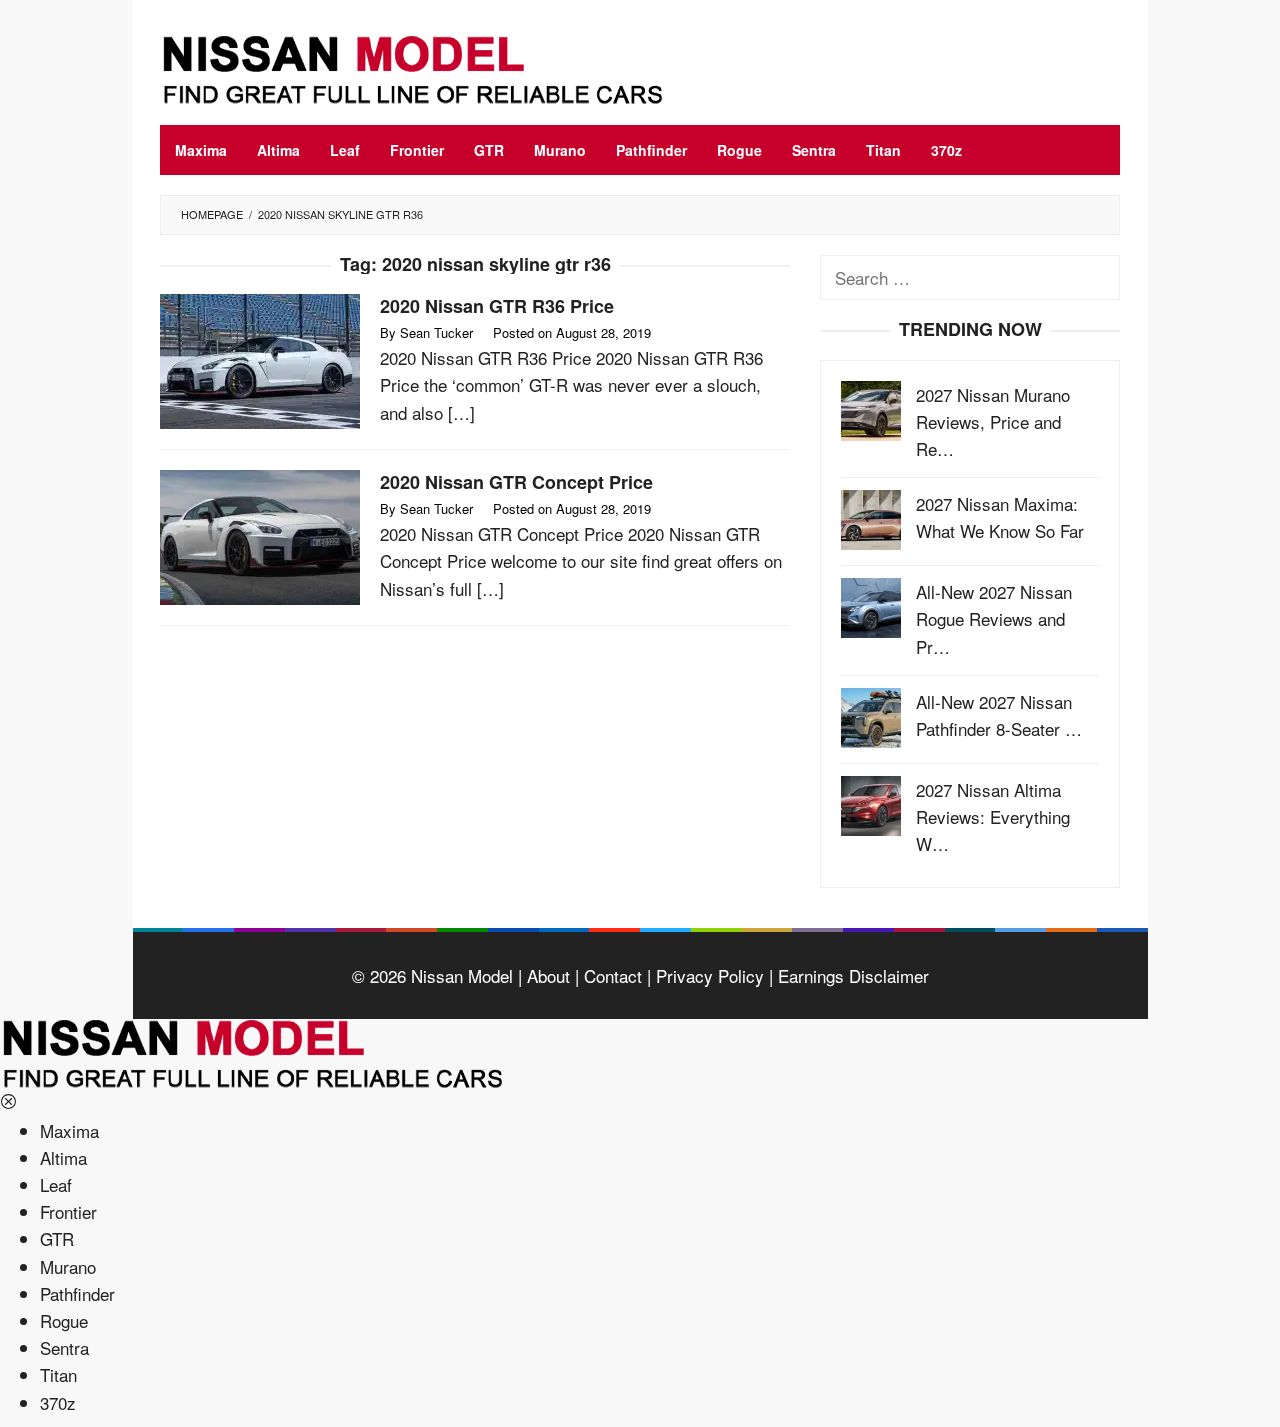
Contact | (615, 975)
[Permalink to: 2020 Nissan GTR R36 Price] (260, 358)
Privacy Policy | (712, 975)
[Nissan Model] (435, 66)
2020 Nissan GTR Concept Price (516, 482)
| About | (546, 975)
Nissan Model (462, 975)
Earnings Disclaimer (851, 975)
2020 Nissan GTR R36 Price (497, 306)
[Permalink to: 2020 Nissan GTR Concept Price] (260, 534)
